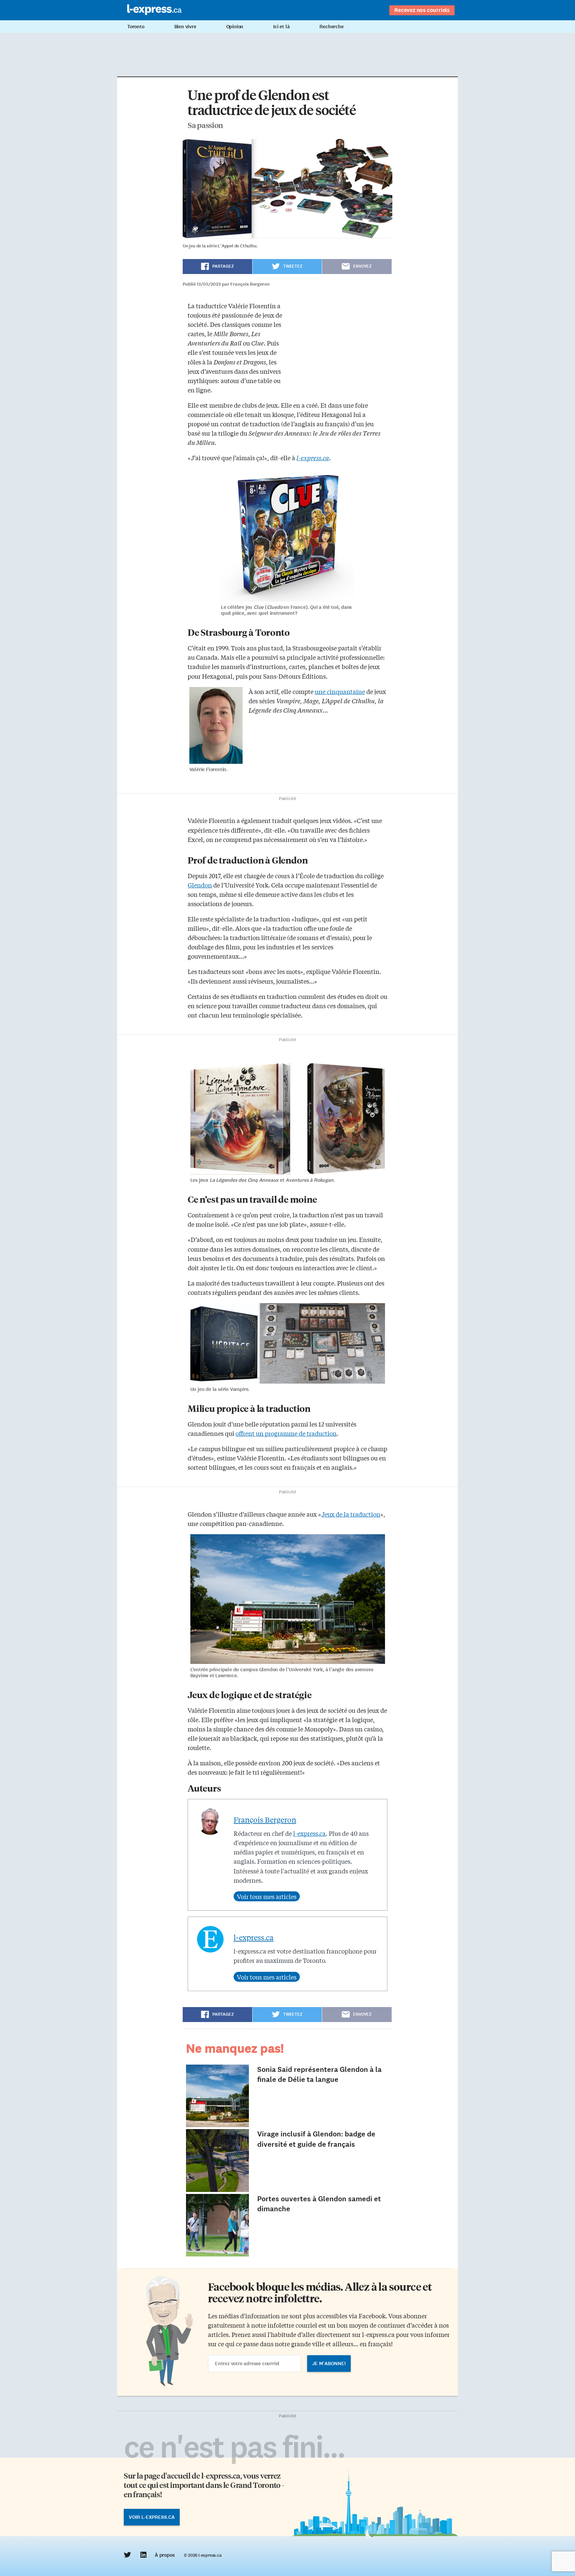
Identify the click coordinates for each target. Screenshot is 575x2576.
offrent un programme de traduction (286, 1433)
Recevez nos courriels (422, 10)
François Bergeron (265, 1820)
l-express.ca (309, 1833)
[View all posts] (267, 1896)
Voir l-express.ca (152, 2517)
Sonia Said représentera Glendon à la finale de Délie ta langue (319, 2075)
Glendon (200, 885)
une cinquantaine (340, 691)
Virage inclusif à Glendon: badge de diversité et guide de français (316, 2139)
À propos (165, 2555)
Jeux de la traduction (351, 1514)
